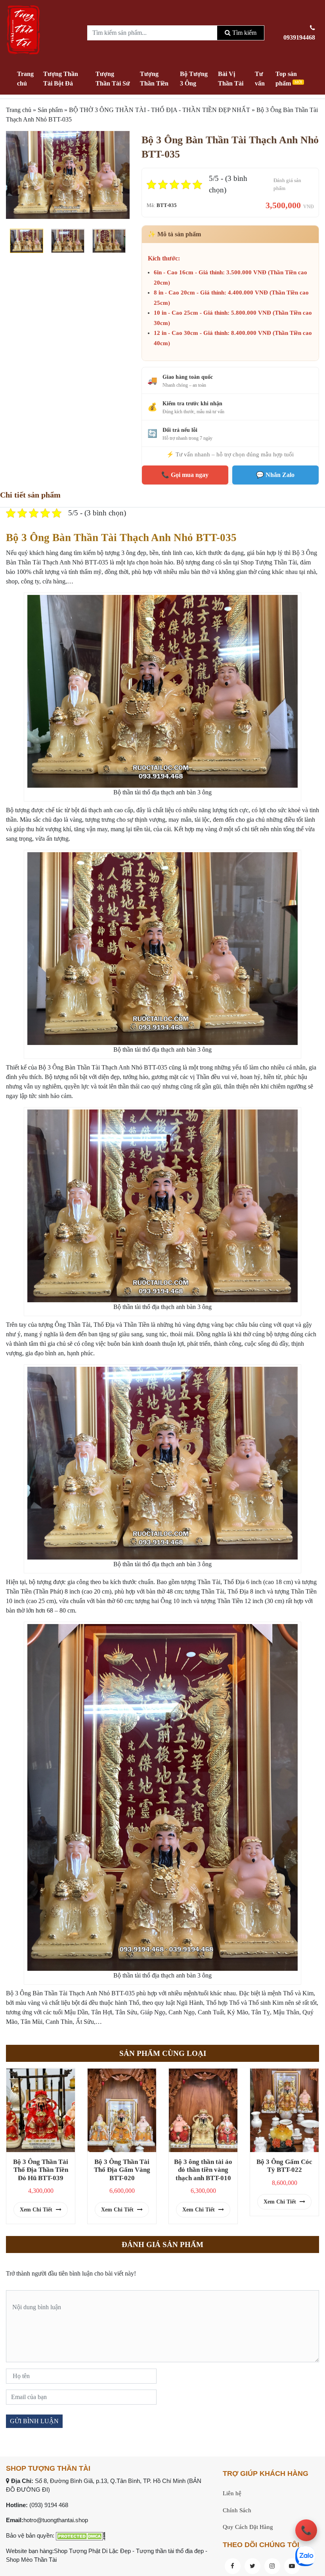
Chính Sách (237, 2510)
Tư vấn (260, 79)
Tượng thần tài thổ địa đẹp (170, 2551)
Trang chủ (25, 79)
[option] (68, 175)
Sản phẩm (50, 110)
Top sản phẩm (289, 79)
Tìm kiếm (244, 33)
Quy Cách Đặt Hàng (248, 2527)
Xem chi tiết (37, 2210)
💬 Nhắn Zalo (275, 475)
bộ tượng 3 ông (116, 553)
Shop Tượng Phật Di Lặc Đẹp (92, 2551)
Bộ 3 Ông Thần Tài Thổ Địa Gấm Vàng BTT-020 (122, 2170)
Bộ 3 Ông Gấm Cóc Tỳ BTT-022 (284, 2166)
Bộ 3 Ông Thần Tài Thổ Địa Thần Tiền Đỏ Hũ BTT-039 (41, 2170)
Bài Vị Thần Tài (231, 79)
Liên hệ (232, 2493)
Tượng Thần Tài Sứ (113, 79)
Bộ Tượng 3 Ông (194, 79)
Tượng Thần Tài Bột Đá (61, 79)
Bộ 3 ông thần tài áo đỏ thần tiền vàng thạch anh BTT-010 (203, 2170)
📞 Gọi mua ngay (185, 475)
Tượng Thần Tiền (154, 79)
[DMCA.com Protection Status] (81, 2535)
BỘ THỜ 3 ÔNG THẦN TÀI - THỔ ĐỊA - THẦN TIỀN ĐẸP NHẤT (160, 110)
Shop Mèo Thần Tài (31, 2560)
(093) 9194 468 (49, 2505)
